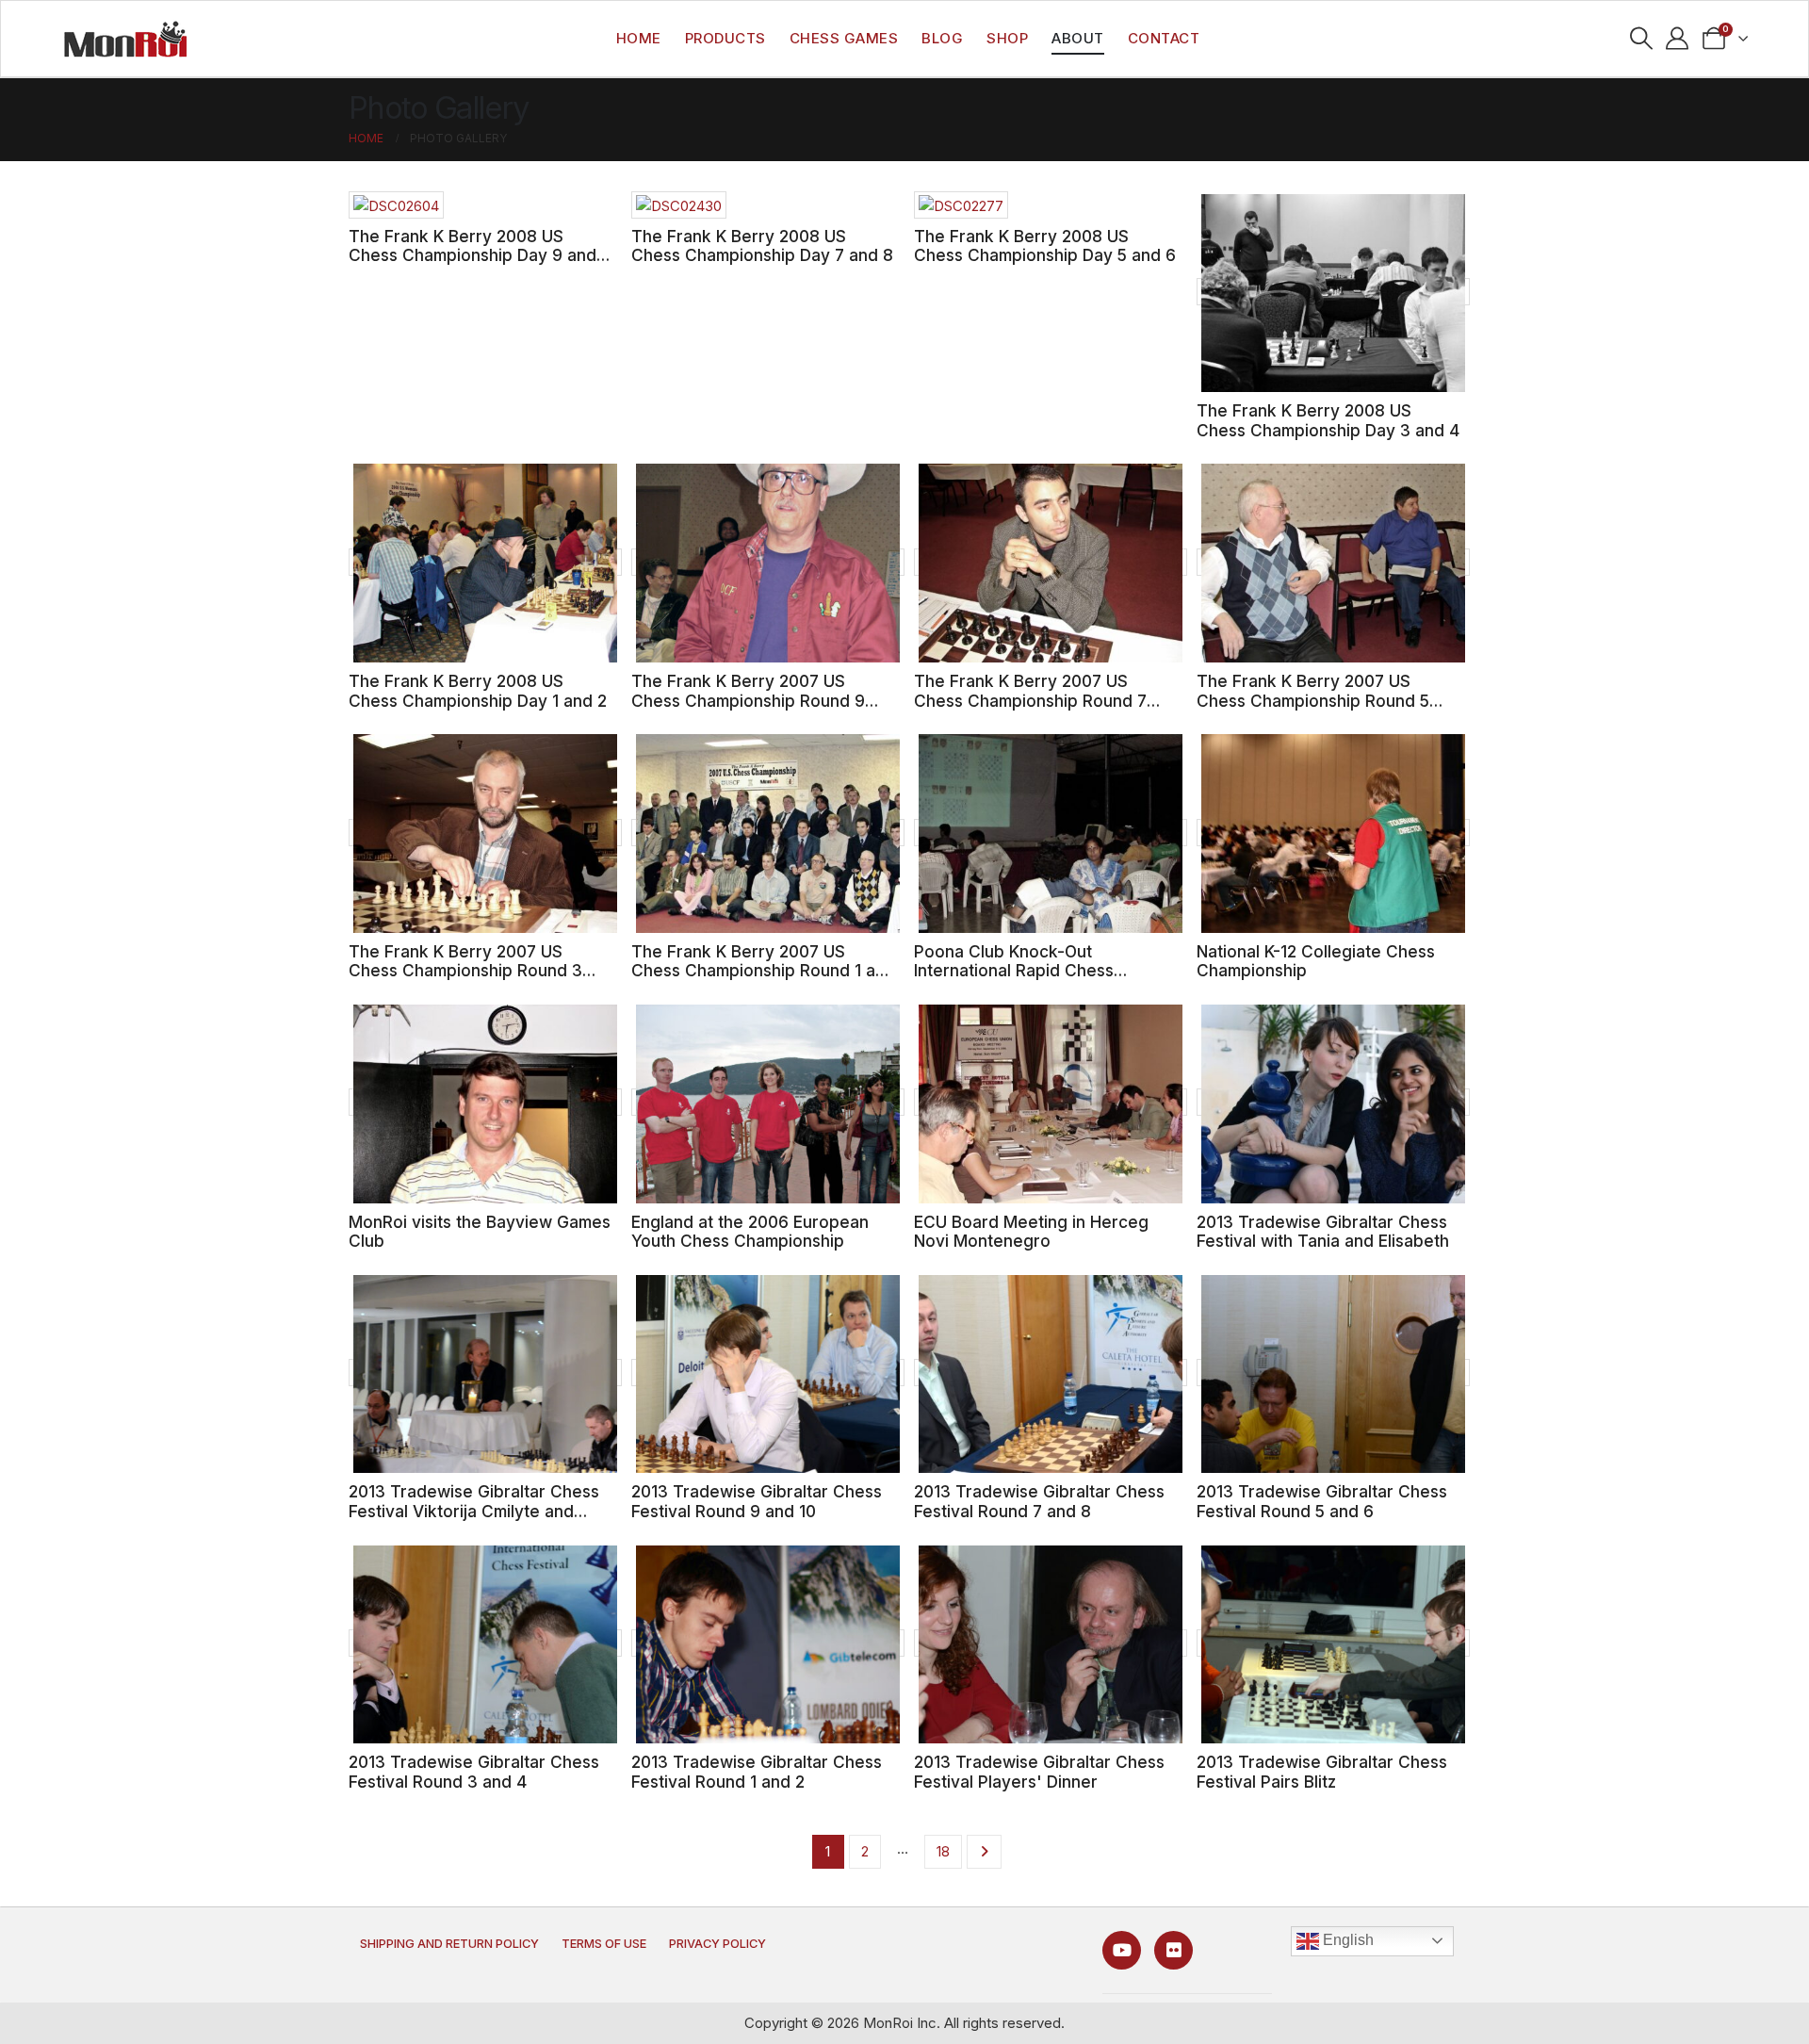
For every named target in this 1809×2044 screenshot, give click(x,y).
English (1346, 1940)
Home (639, 38)
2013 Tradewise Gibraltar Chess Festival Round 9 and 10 (757, 1501)
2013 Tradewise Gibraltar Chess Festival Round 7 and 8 (1039, 1501)
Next (984, 1852)
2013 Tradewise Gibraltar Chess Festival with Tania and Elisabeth (1323, 1232)
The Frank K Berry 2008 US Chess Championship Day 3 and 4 (1328, 420)
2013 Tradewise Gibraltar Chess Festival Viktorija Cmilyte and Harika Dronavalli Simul (474, 1511)
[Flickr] (1173, 1950)
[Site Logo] (125, 39)
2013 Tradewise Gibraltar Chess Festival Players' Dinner (1039, 1772)
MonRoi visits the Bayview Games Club (480, 1232)
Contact (1164, 38)
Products (725, 38)
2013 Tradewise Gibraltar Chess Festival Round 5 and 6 (1322, 1501)
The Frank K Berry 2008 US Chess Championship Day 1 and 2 (478, 691)
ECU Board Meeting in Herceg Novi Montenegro (1031, 1232)
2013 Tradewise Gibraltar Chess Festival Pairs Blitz (1322, 1772)
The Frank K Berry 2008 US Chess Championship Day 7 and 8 (762, 246)
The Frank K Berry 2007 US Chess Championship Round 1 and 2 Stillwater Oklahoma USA (763, 971)
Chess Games (844, 38)
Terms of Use (604, 1944)
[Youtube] (1122, 1950)
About (1078, 38)
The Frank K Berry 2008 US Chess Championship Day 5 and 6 (1045, 246)
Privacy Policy (717, 1944)
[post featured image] (396, 205)
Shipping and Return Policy (449, 1944)
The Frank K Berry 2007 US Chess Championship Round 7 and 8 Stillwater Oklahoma (1030, 700)
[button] (1641, 39)
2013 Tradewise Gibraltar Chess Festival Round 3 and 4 (474, 1772)
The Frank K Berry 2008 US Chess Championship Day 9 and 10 (473, 255)
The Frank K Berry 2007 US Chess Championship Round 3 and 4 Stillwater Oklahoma (465, 971)
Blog (942, 38)
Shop (1007, 38)
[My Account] (1678, 39)
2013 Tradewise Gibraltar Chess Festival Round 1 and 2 (757, 1772)
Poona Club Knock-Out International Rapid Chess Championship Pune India (1014, 971)
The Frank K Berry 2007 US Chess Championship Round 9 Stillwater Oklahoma (748, 700)
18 (943, 1851)
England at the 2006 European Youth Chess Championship (750, 1232)
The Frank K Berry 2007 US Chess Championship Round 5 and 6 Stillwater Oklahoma (1313, 700)
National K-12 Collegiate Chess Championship (1316, 961)
